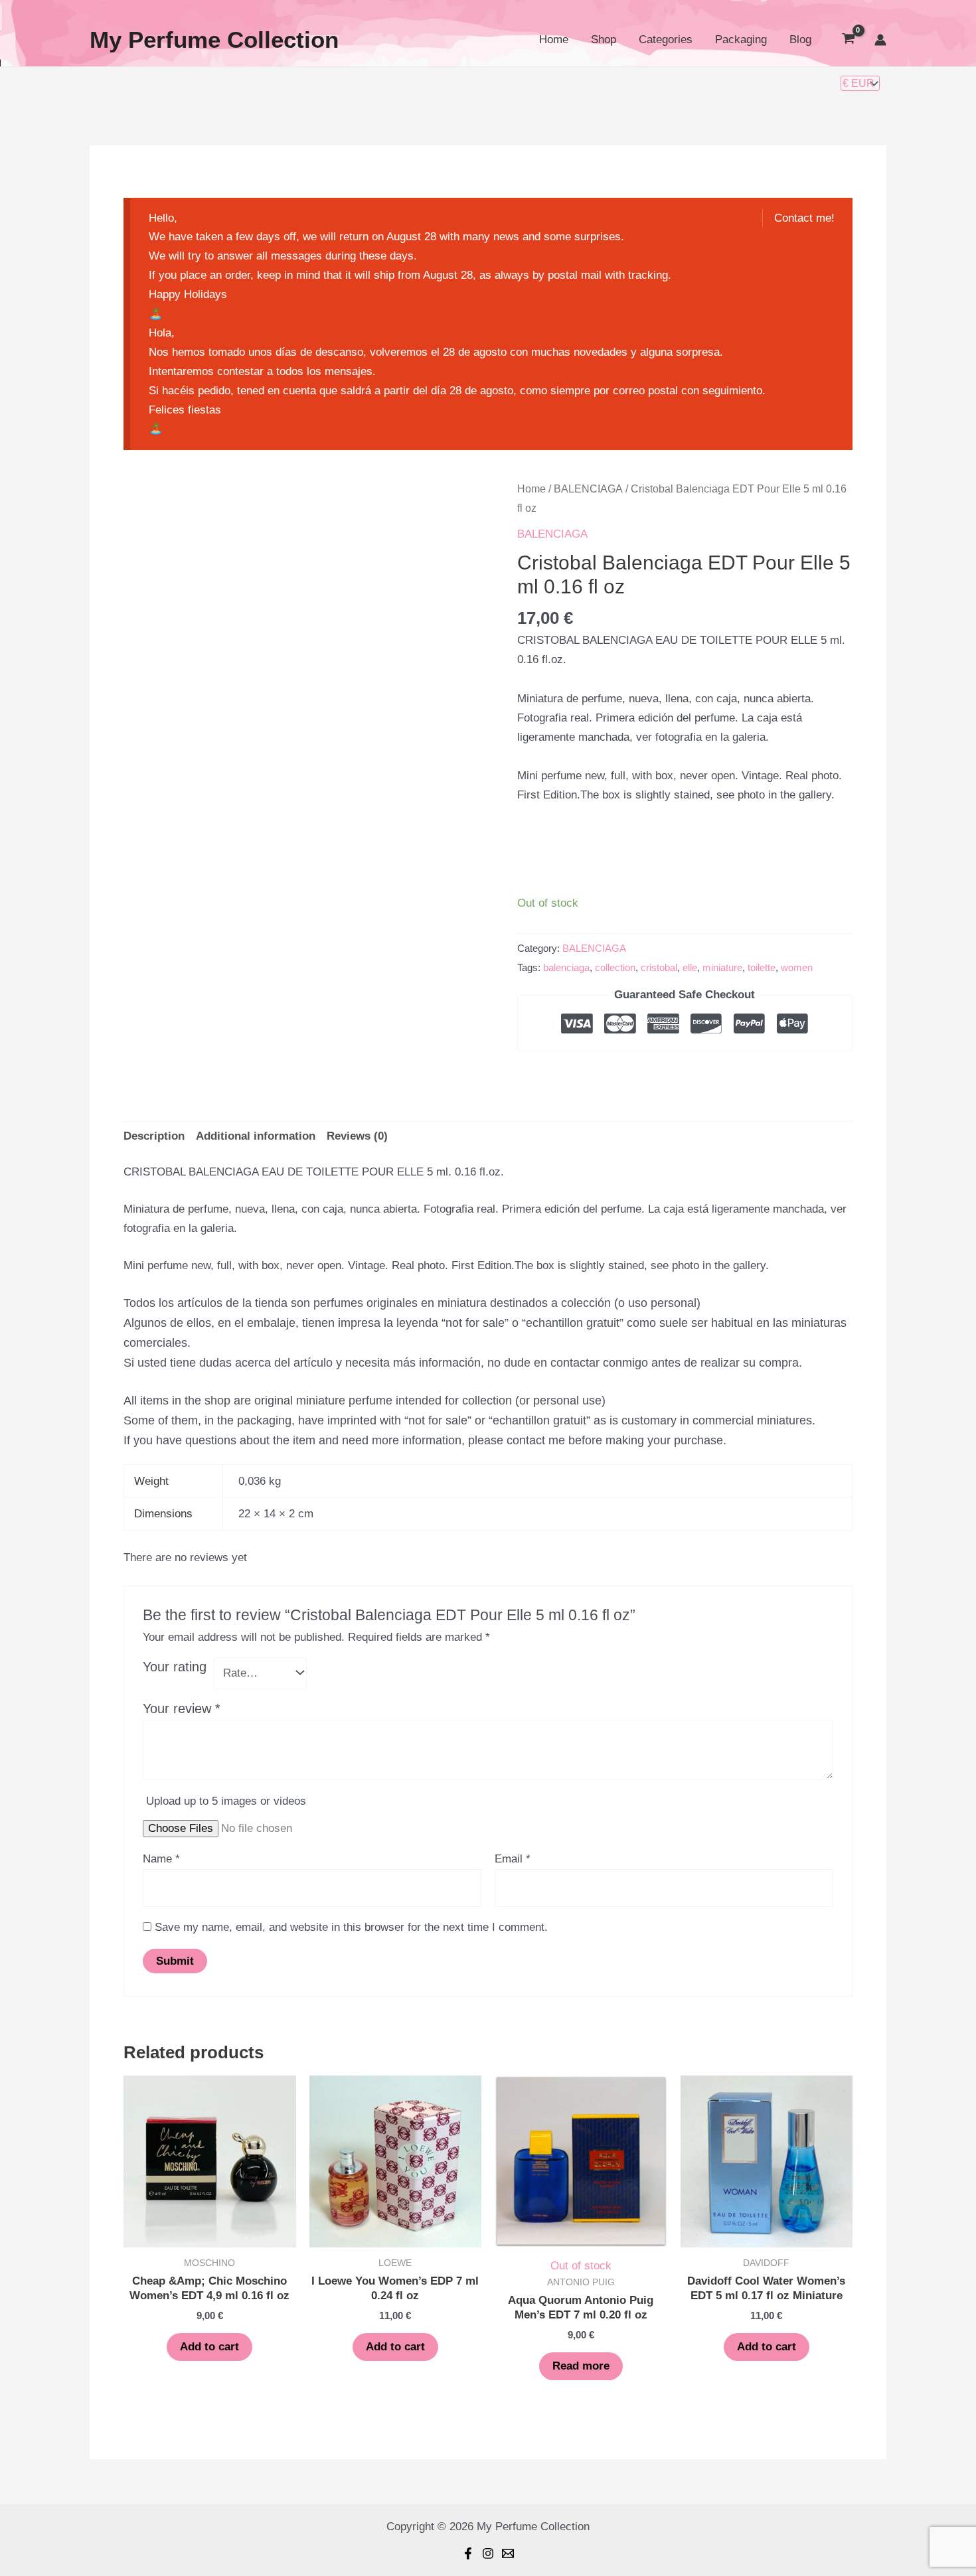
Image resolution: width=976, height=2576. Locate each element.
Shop (604, 39)
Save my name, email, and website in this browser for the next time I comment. (351, 1927)
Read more (581, 2366)
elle (690, 967)
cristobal (659, 967)
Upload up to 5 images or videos (226, 1801)
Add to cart (209, 2347)
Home (554, 39)
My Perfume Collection (214, 39)
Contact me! (804, 218)
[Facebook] (468, 2553)
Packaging (741, 39)
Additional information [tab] (256, 1136)
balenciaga (566, 967)
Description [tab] (154, 1136)
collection (615, 967)
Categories (666, 39)
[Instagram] (488, 2553)
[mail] (508, 2553)
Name (161, 1859)
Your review (182, 1708)
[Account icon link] (880, 40)
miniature (722, 967)
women (797, 967)
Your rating (175, 1667)
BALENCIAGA (588, 489)
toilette (762, 967)
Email (513, 1859)
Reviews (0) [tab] (357, 1136)
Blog (800, 39)
